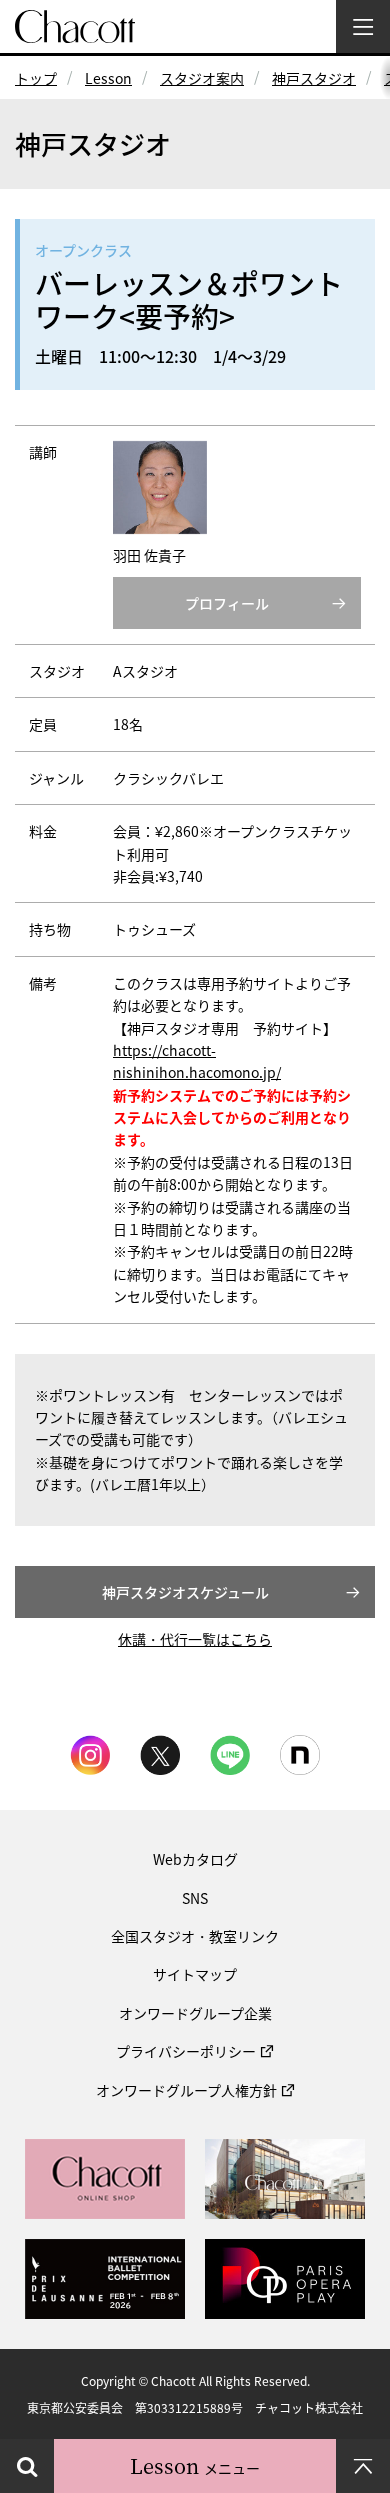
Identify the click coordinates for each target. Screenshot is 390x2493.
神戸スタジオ (314, 78)
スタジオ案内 (202, 78)
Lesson (108, 78)
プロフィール (227, 603)
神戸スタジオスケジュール (185, 1592)
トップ (36, 78)
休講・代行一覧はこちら (195, 1639)
